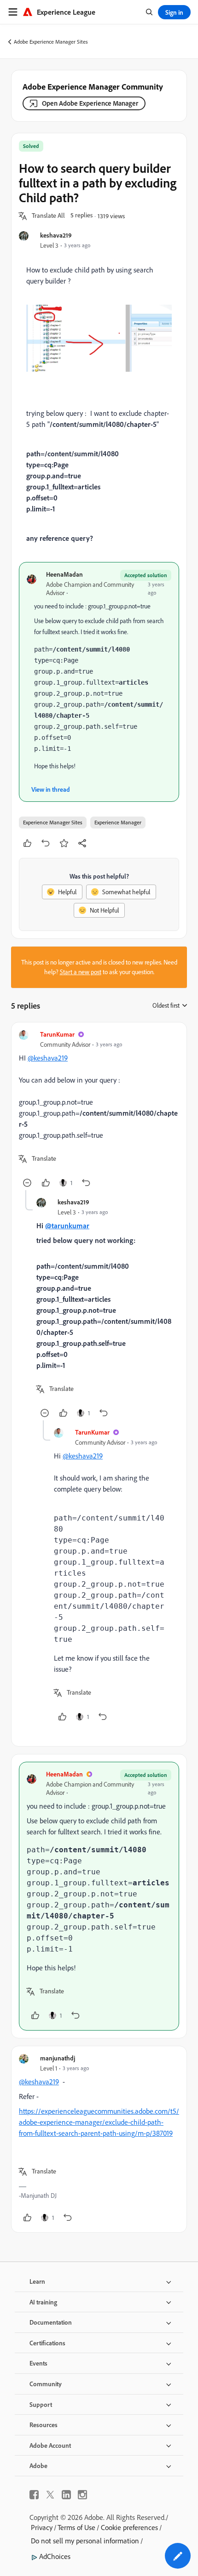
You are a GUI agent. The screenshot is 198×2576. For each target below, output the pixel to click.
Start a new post (81, 972)
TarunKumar (57, 1034)
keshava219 (56, 235)
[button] (48, 216)
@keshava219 (48, 1058)
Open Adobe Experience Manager (90, 103)
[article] (99, 1110)
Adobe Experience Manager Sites (51, 42)
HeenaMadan (64, 574)
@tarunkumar (67, 1226)
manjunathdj (58, 2058)
